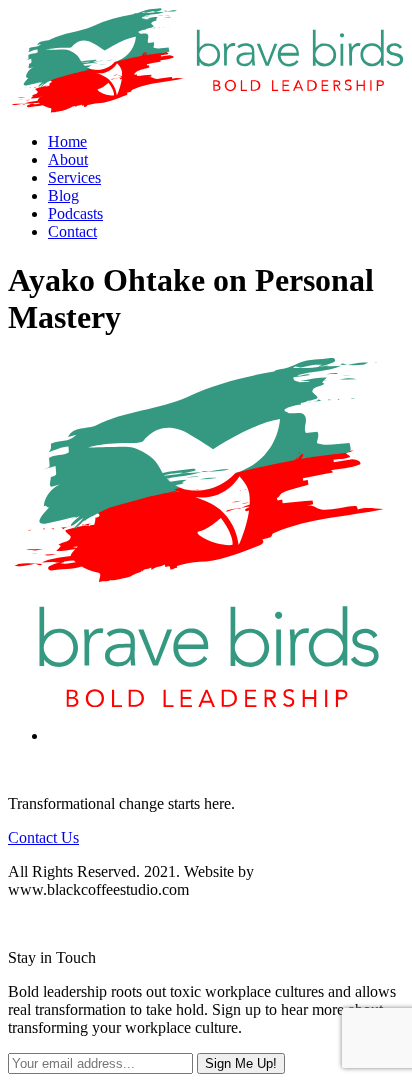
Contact (72, 231)
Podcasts (75, 213)
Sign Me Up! (241, 1063)
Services (74, 177)
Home (67, 141)
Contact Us (43, 837)
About (68, 159)
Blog (63, 195)
